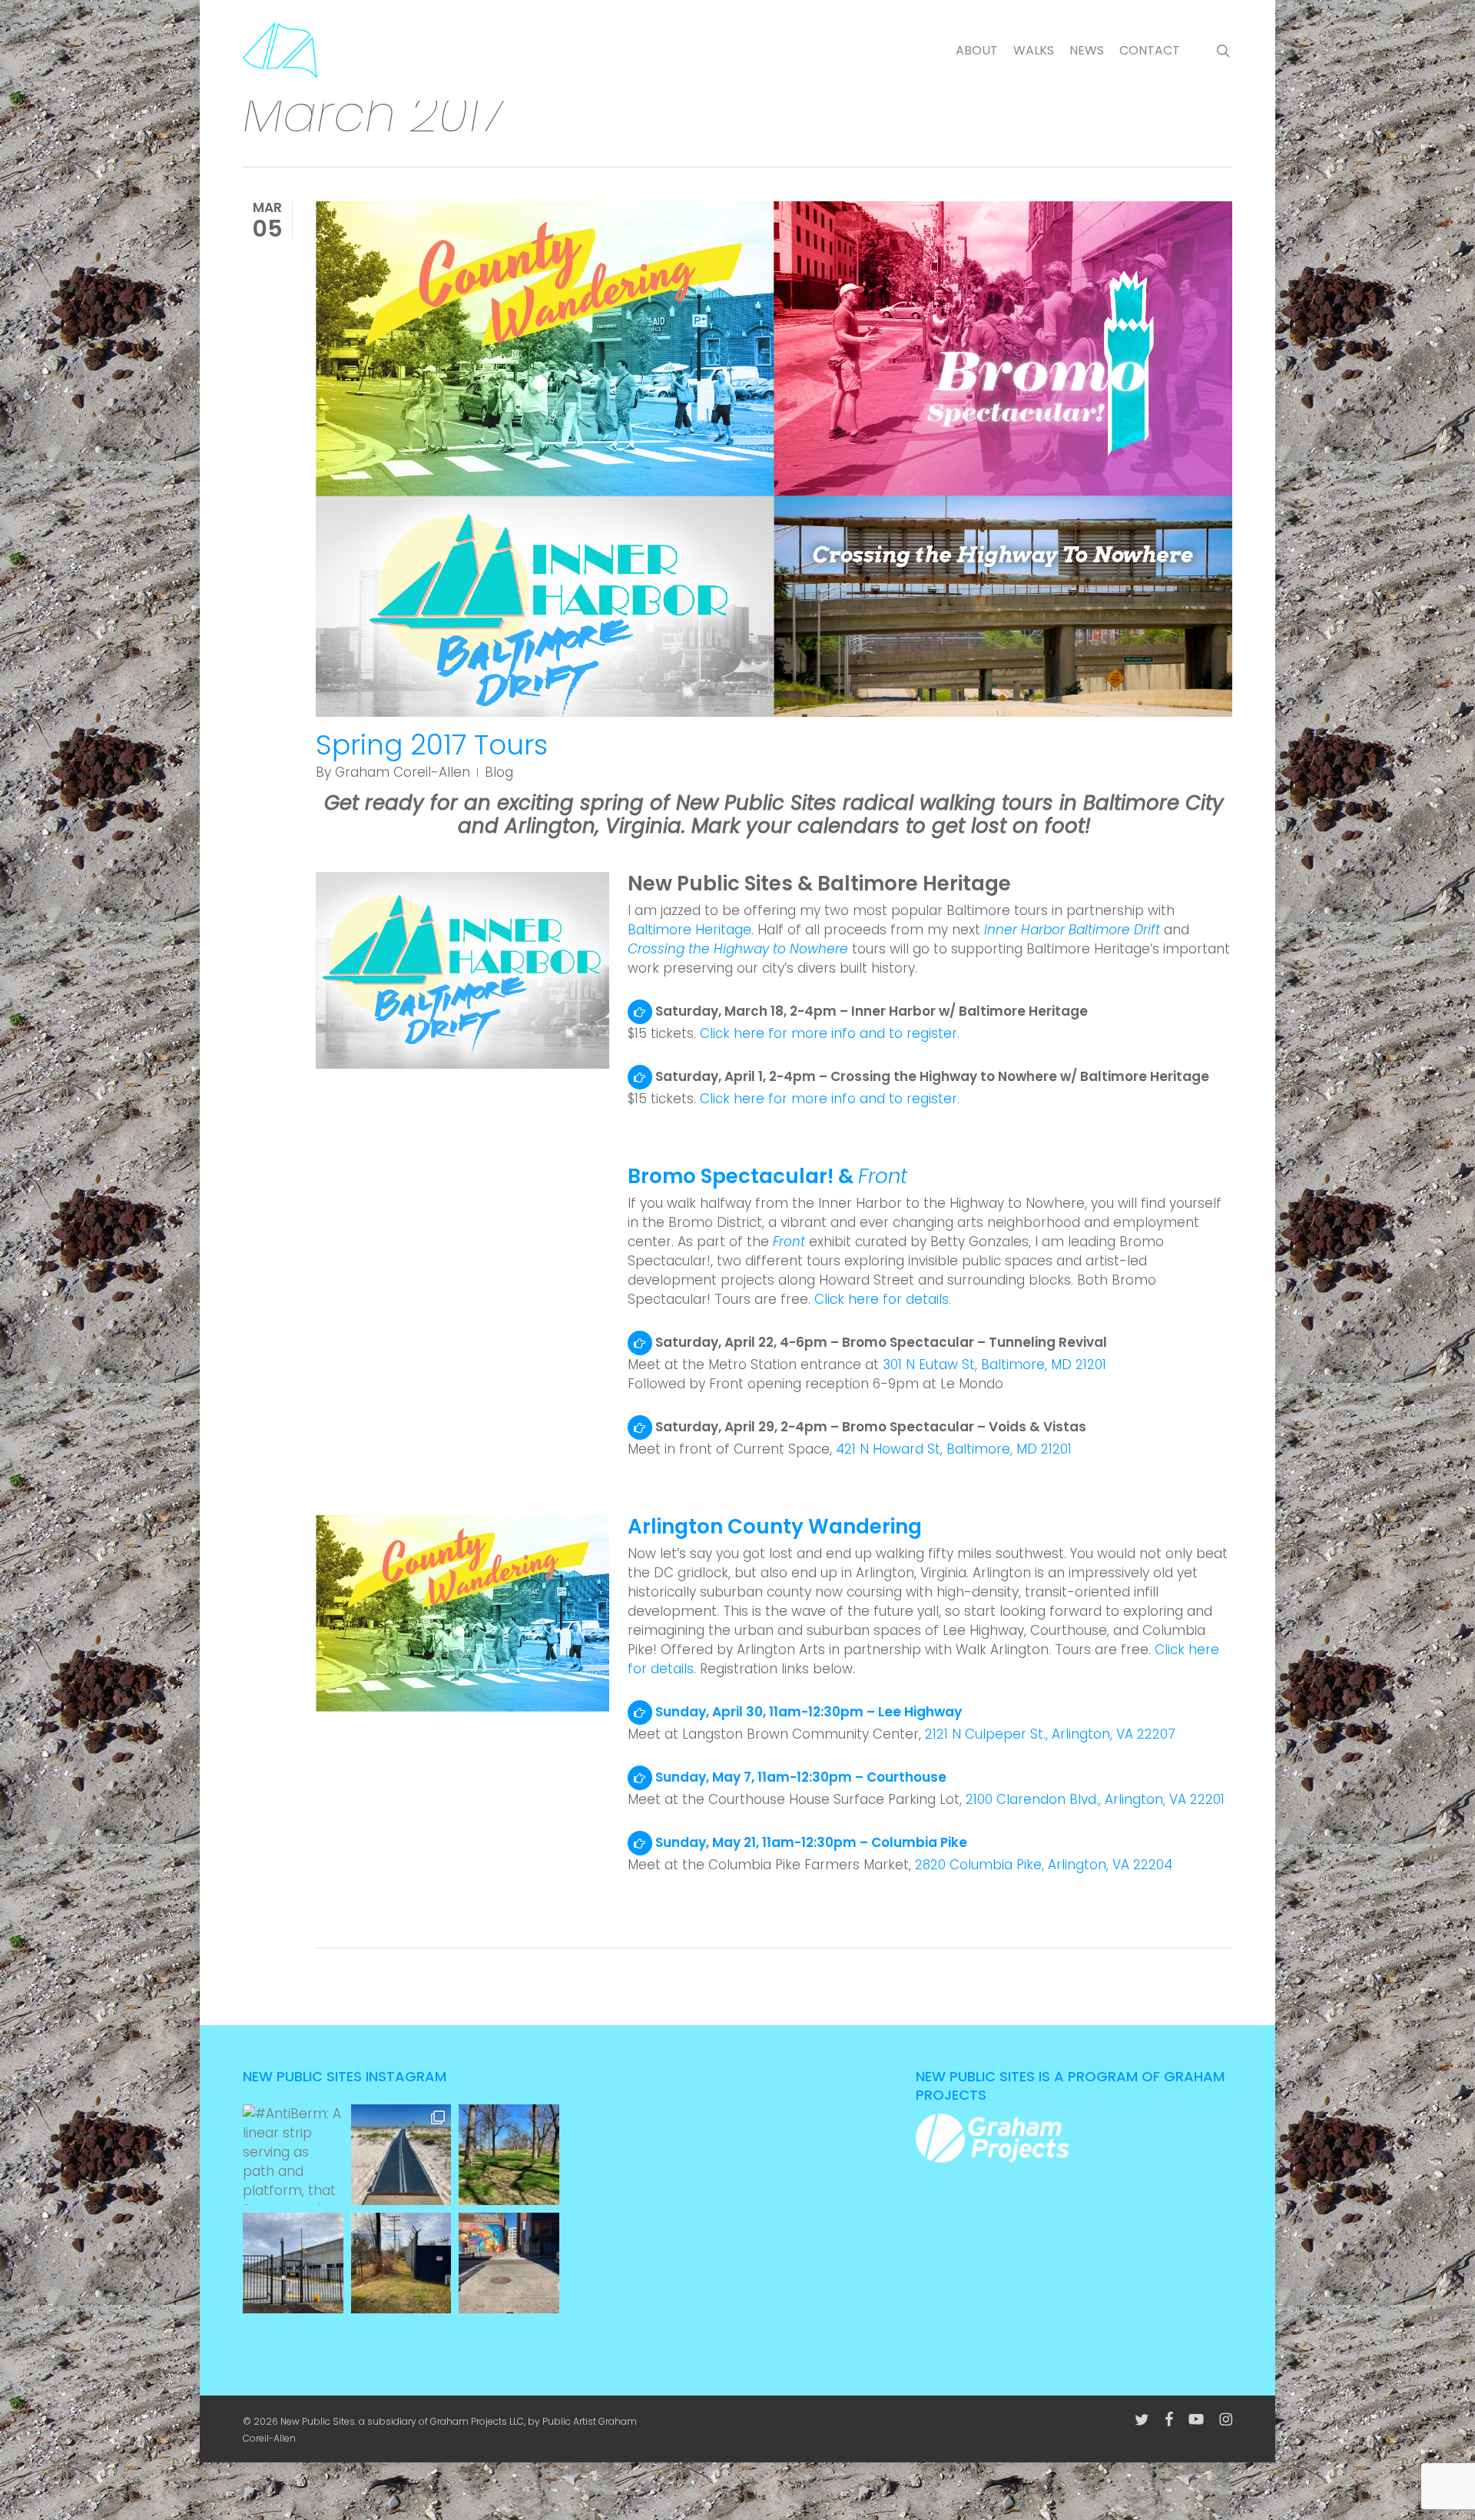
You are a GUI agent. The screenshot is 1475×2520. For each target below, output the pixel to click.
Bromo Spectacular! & (767, 1176)
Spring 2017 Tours (432, 745)
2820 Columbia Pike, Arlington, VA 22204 (1044, 1865)
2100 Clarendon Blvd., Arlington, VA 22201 (1095, 1799)
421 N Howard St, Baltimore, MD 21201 (954, 1449)
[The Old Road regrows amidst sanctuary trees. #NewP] (509, 2155)
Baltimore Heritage (689, 930)
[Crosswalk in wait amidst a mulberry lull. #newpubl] (509, 2263)
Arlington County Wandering (775, 1527)
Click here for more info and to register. (830, 1033)
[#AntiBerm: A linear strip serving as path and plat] (293, 2155)
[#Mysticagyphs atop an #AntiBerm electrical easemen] (401, 2263)
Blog (499, 772)
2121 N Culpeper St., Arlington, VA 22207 (1050, 1734)
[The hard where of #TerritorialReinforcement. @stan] (293, 2263)
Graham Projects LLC (477, 2421)
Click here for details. (883, 1299)
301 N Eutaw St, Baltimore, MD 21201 (994, 1364)
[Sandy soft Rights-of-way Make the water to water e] (401, 2155)
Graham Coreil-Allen (403, 772)
